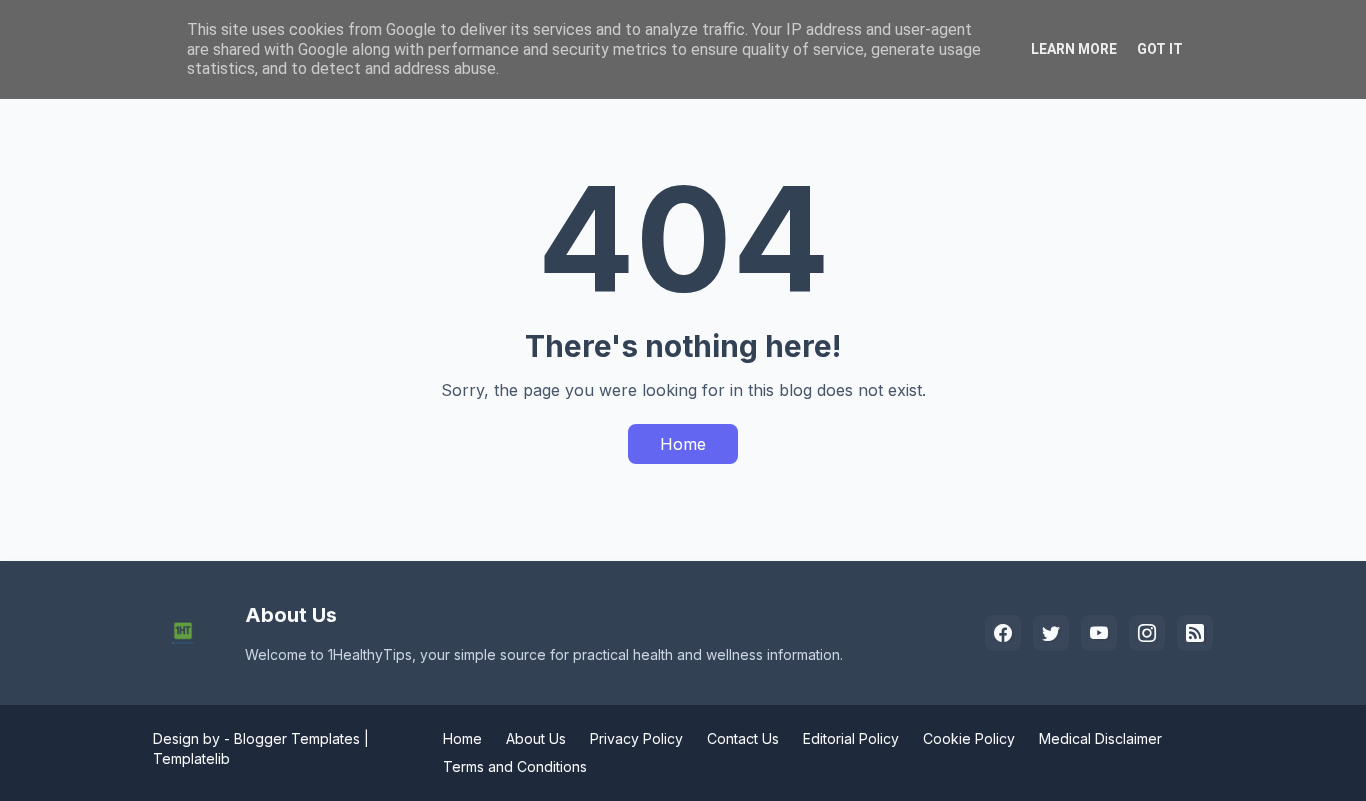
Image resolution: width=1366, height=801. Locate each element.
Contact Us (743, 738)
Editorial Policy (851, 738)
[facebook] (1003, 633)
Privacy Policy (636, 738)
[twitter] (1051, 633)
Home (683, 444)
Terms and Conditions (515, 766)
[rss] (1195, 633)
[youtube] (1099, 633)
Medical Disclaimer (1100, 738)
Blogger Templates (297, 738)
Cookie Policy (969, 738)
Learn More (1074, 49)
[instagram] (1147, 633)
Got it (1160, 49)
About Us (536, 738)
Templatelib (191, 758)
